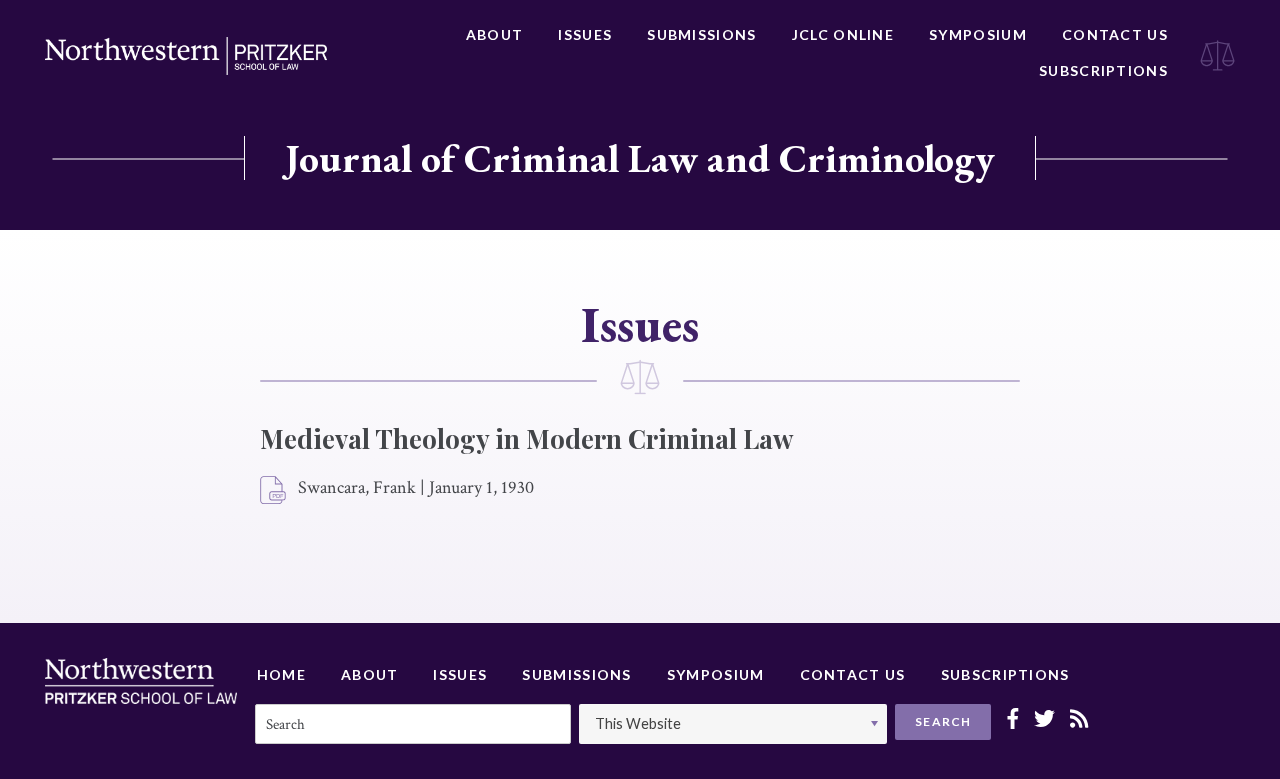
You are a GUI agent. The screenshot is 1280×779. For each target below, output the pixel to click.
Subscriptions (1103, 70)
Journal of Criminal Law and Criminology (640, 158)
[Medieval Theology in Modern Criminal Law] (274, 491)
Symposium (978, 34)
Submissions (701, 34)
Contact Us (1115, 34)
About (495, 34)
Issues (585, 34)
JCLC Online (843, 34)
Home (281, 674)
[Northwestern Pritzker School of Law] (186, 56)
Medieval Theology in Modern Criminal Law (526, 438)
